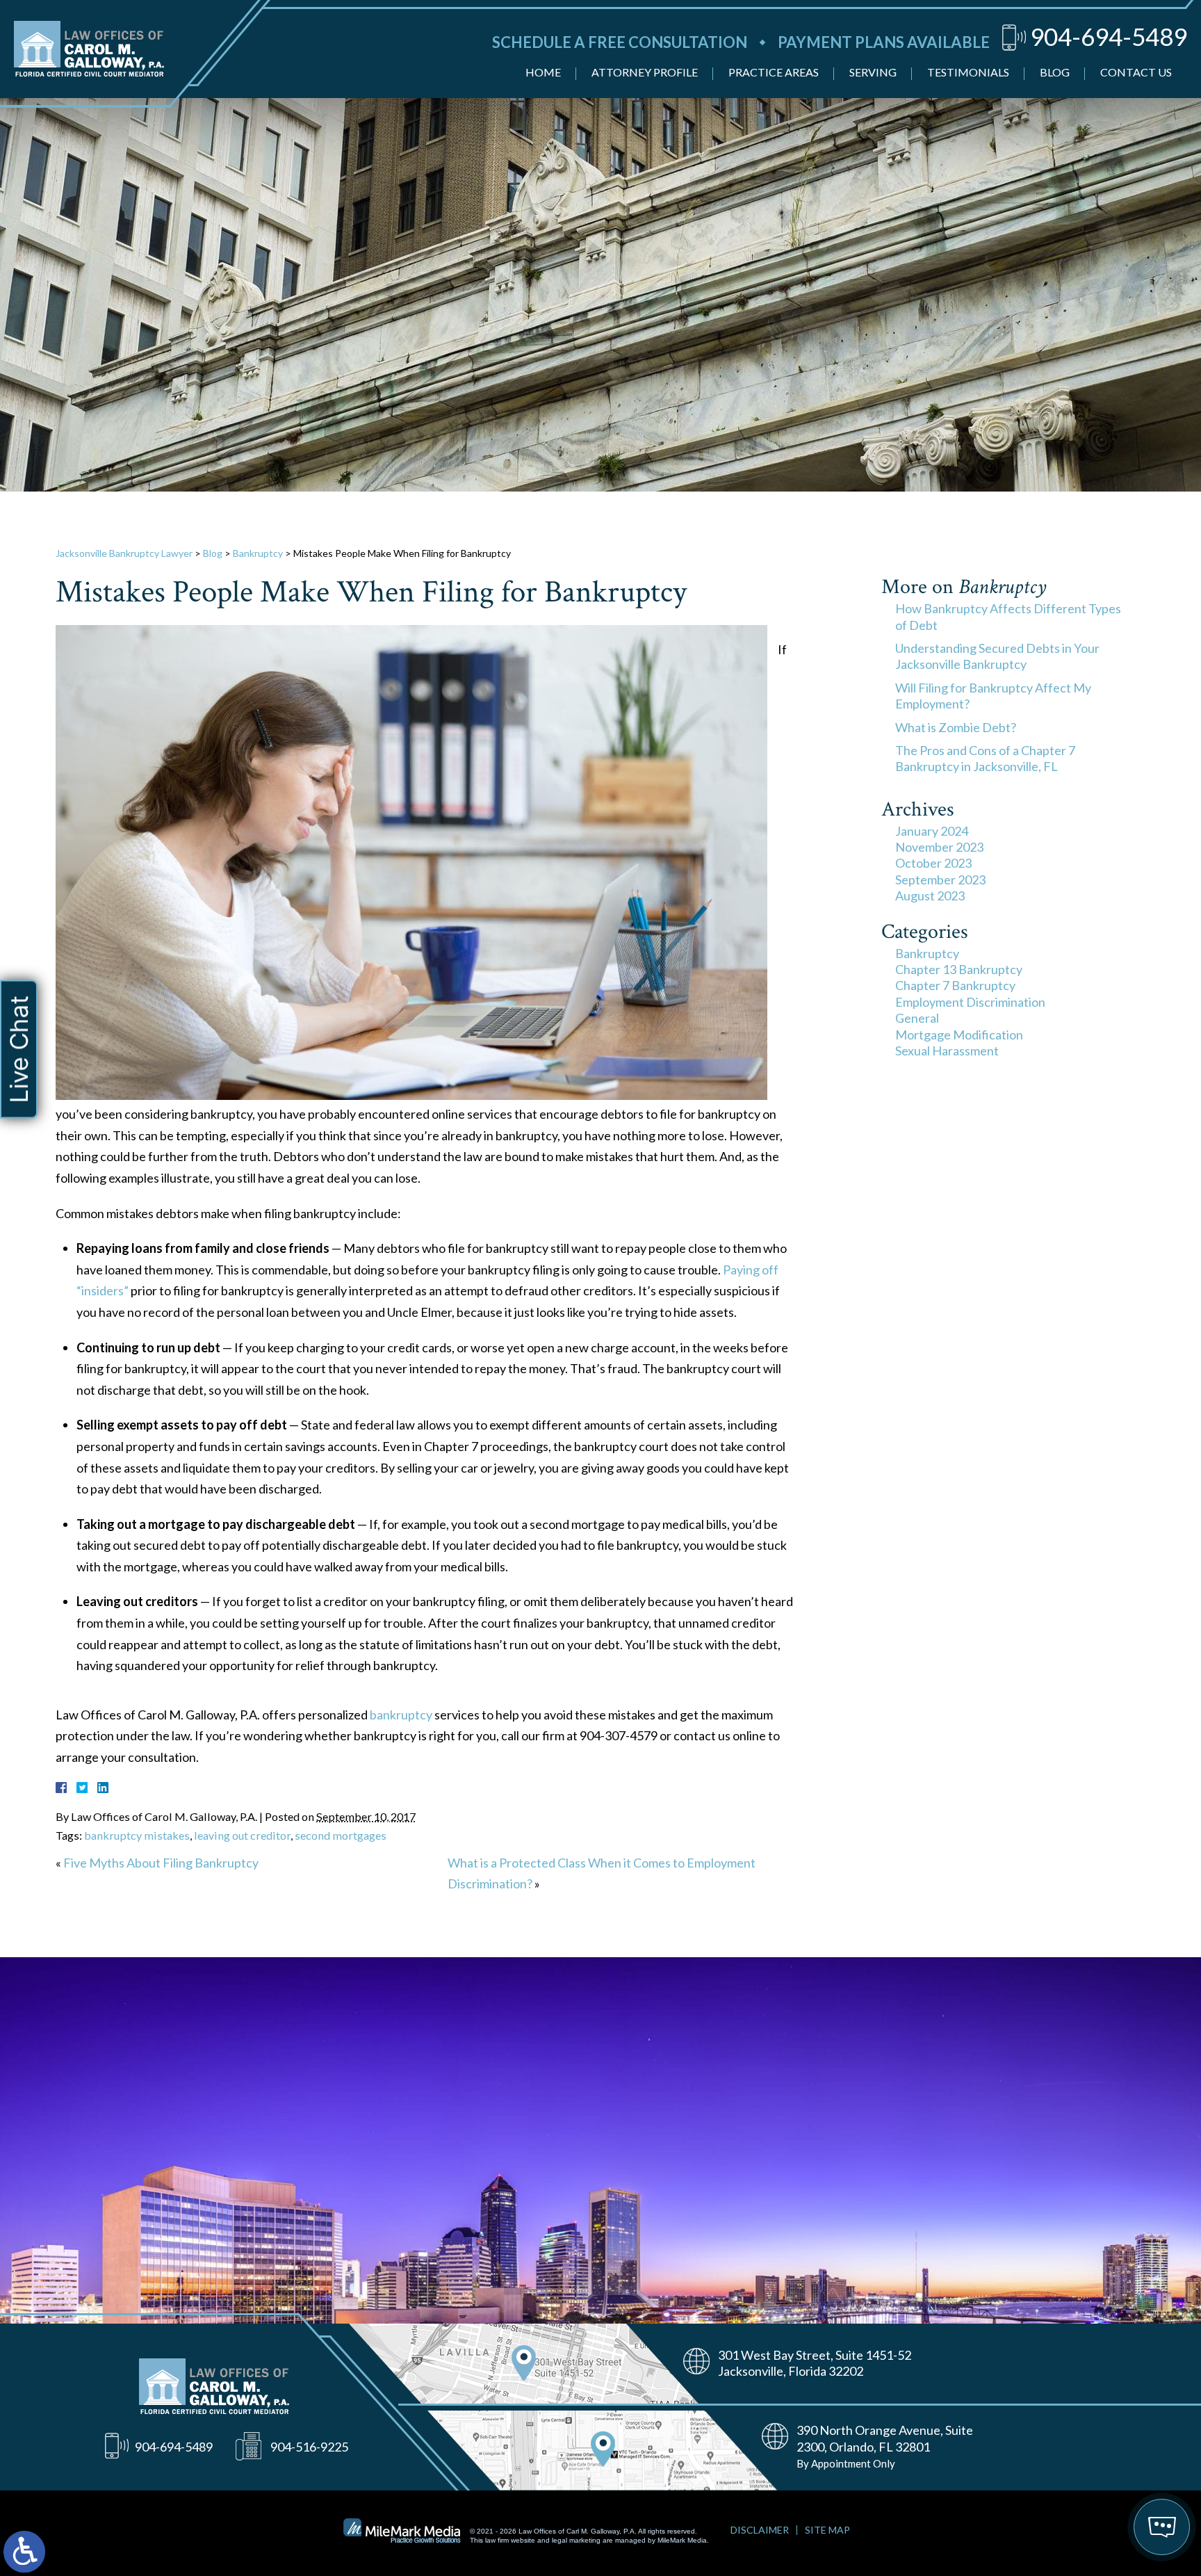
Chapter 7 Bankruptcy (955, 985)
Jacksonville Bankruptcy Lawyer (124, 553)
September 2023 (940, 880)
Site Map (827, 2530)
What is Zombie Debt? (956, 727)
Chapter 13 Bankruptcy (959, 969)
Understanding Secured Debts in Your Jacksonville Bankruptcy (997, 656)
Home (543, 72)
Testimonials (968, 72)
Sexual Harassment (947, 1051)
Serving (873, 72)
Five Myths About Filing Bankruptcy (161, 1863)
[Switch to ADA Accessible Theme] (24, 2552)
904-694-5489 (1109, 36)
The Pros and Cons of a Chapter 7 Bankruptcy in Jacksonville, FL (985, 758)
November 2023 (939, 847)
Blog (1055, 72)
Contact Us (1136, 72)
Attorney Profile (645, 72)
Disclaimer (760, 2530)
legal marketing (576, 2540)
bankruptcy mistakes (137, 1835)
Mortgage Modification (959, 1035)
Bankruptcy (258, 553)
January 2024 (932, 831)
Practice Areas (774, 72)
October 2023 (933, 863)
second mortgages (341, 1835)
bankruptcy (401, 1715)
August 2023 (930, 896)
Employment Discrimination (970, 1002)
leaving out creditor (242, 1835)
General (917, 1018)
